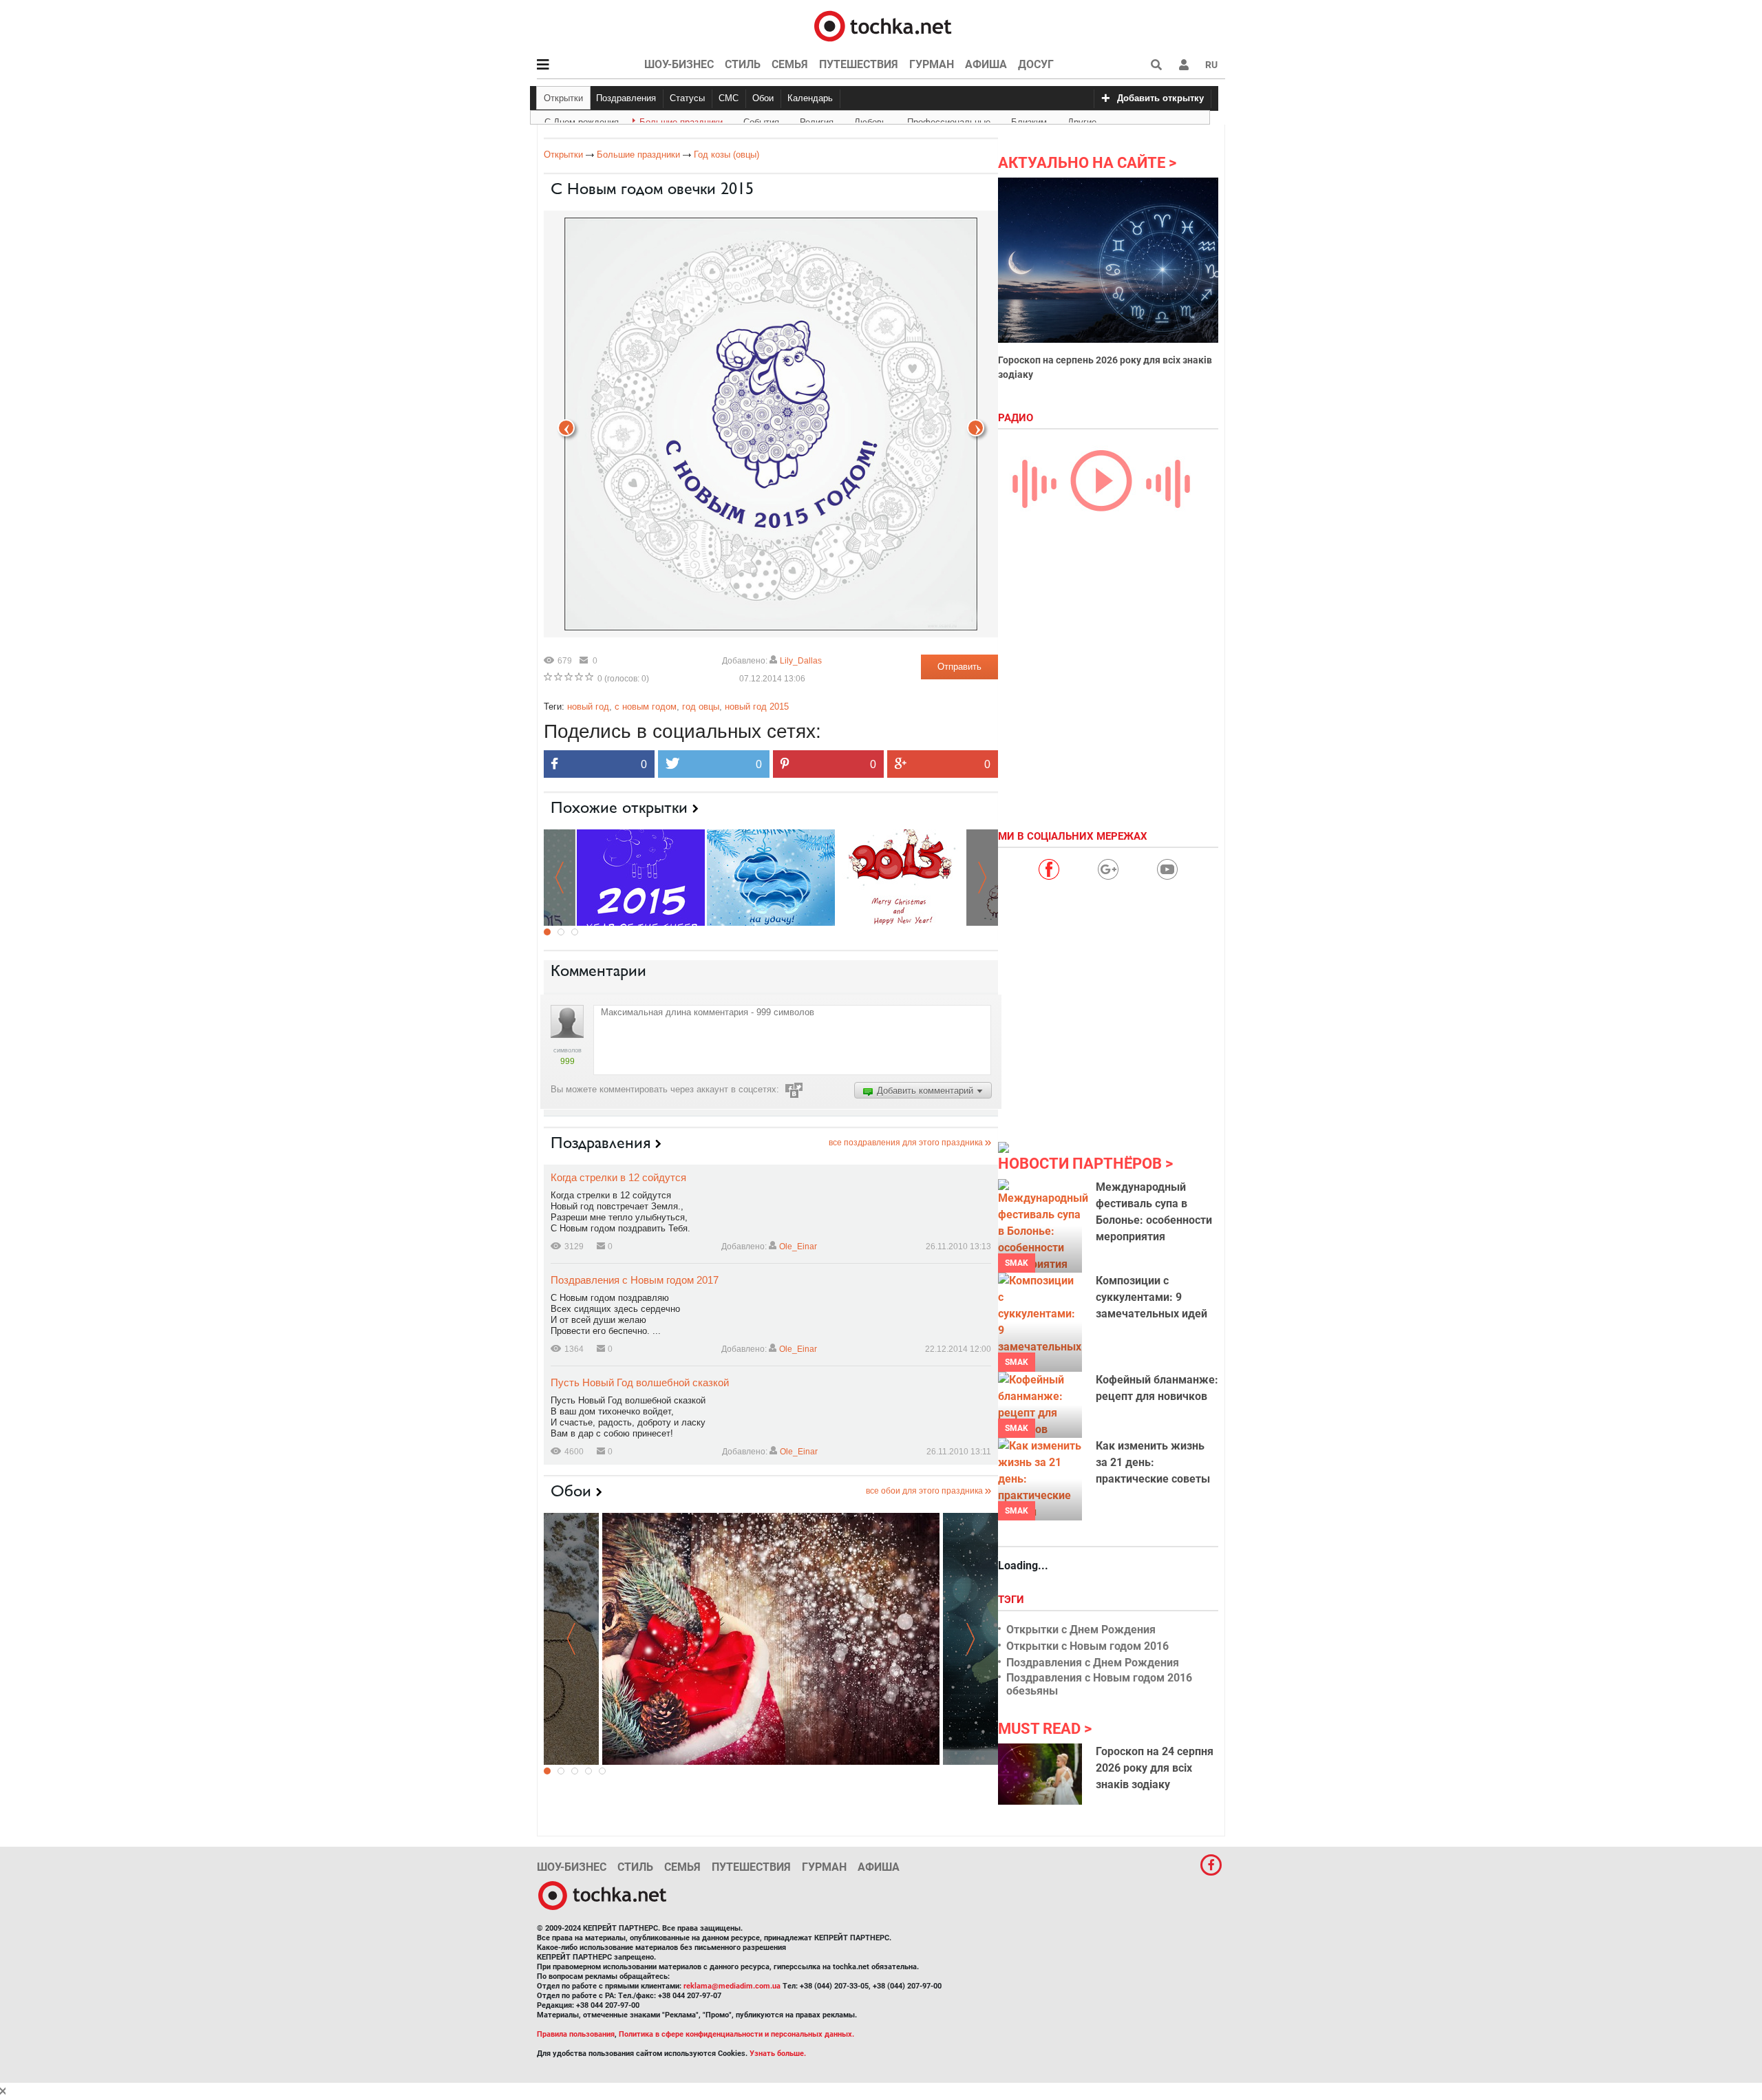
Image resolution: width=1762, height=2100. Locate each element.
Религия (817, 120)
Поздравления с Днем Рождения (1093, 1663)
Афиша (986, 64)
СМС (729, 98)
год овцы (701, 707)
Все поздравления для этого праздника (906, 1143)
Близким (1029, 120)
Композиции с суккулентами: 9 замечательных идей (1151, 1297)
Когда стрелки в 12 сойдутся (618, 1177)
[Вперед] (566, 428)
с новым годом (646, 707)
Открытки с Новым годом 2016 (1087, 1646)
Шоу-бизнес (679, 64)
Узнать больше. (778, 2054)
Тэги (1012, 1600)
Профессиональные (949, 120)
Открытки (563, 98)
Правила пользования (576, 2034)
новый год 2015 (757, 707)
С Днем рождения (582, 120)
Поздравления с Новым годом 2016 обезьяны (1099, 1684)
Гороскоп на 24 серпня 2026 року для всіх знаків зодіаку (1155, 1768)
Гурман (932, 64)
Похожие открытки (619, 807)
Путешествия (859, 64)
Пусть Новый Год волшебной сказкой (640, 1382)
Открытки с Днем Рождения (1081, 1630)
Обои (763, 98)
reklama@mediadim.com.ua (732, 1986)
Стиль (743, 64)
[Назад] (976, 428)
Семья (790, 64)
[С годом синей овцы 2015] (641, 877)
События (761, 120)
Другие (1082, 120)
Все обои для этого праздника (924, 1491)
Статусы (687, 98)
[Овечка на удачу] (771, 877)
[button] (1184, 65)
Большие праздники (681, 120)
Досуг (1036, 64)
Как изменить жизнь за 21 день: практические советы (1153, 1462)
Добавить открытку (1160, 98)
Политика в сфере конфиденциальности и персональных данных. (736, 2034)
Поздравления (626, 98)
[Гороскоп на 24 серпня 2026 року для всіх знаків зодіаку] (1040, 1774)
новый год (588, 707)
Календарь (810, 98)
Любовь (870, 120)
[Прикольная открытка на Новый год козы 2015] (901, 877)
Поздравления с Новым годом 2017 (635, 1280)
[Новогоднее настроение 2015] (771, 1639)
